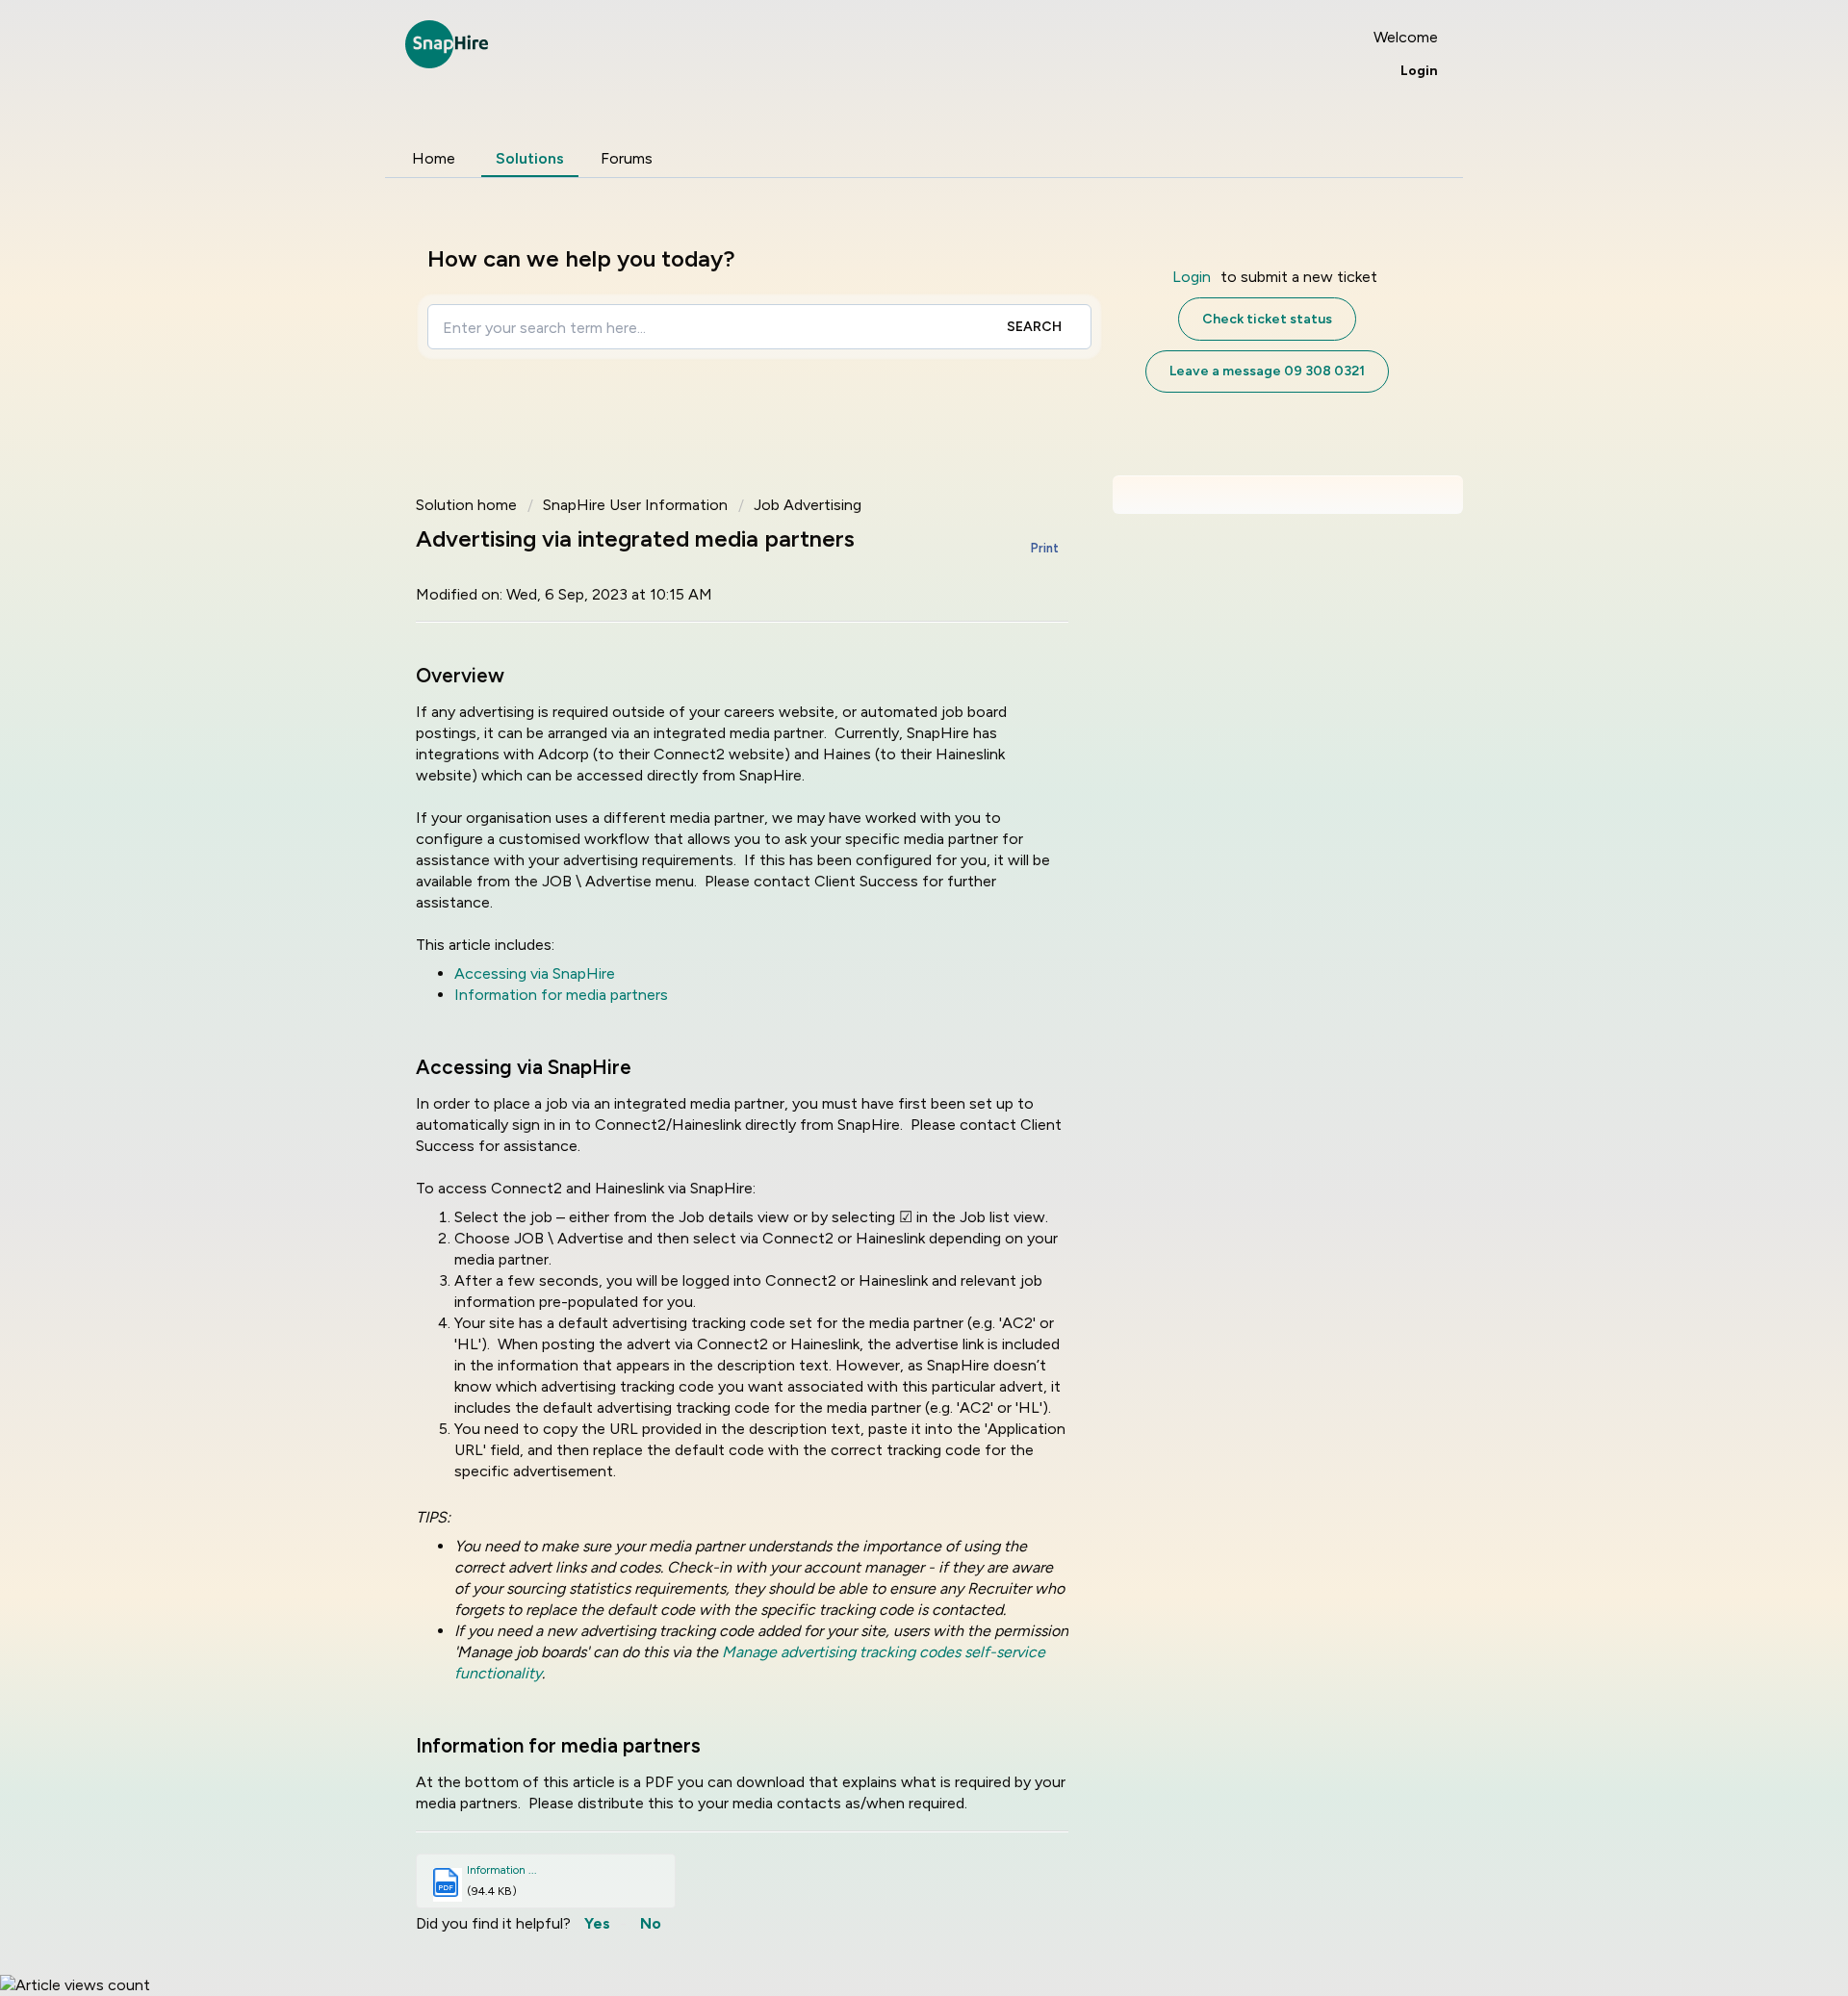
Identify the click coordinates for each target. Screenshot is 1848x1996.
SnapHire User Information (635, 505)
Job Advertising (808, 505)
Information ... (502, 1870)
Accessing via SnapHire (535, 973)
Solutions (530, 158)
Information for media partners (561, 995)
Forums (627, 158)
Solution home (468, 505)
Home (434, 158)
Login (1192, 277)
